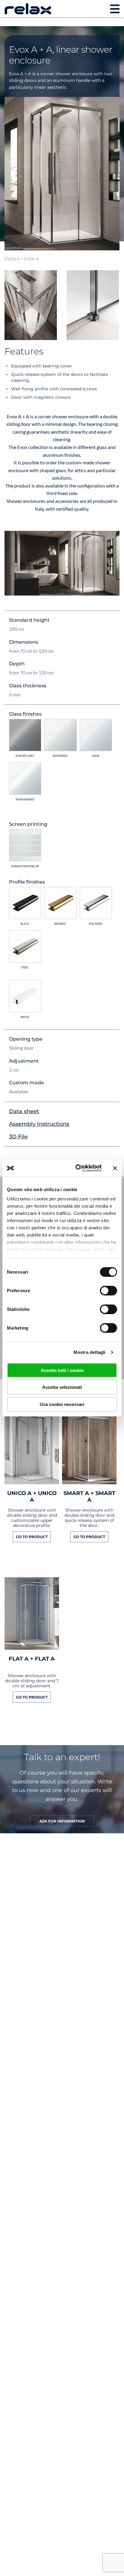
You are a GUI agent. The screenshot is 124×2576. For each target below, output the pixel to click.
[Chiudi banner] (115, 1168)
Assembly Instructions (39, 1124)
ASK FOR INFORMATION (62, 1821)
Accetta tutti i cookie (62, 1370)
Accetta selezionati (62, 1387)
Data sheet (24, 1111)
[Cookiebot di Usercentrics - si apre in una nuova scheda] (77, 1168)
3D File (18, 1137)
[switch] (108, 1290)
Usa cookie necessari (62, 1404)
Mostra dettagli (90, 1352)
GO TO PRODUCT (32, 1537)
